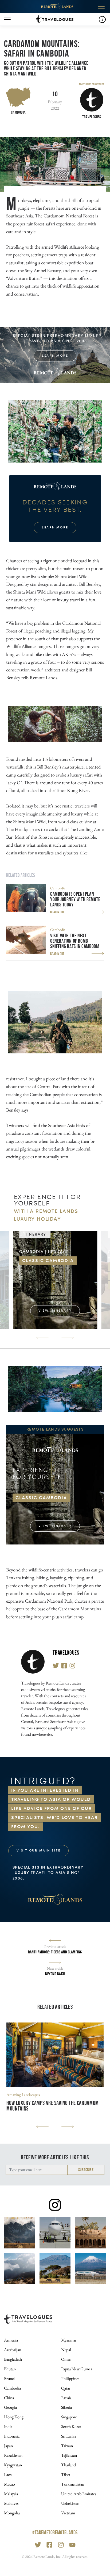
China (9, 2398)
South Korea (71, 2426)
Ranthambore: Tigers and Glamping (55, 1952)
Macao (9, 2484)
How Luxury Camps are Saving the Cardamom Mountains (53, 2106)
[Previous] (42, 1338)
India (8, 2426)
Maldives (11, 2503)
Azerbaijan (13, 2350)
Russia (66, 2398)
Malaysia (11, 2494)
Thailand (68, 2465)
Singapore (69, 2417)
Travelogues (66, 1653)
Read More (57, 912)
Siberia (66, 2407)
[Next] (68, 1338)
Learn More (55, 356)
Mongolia (12, 2513)
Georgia (10, 2407)
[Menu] (7, 19)
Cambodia (18, 112)
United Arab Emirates (79, 2494)
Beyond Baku (55, 1974)
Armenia (11, 2340)
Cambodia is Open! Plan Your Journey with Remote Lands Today (75, 899)
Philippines (70, 2378)
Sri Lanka (69, 2436)
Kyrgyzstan (13, 2465)
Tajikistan (69, 2455)
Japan (8, 2446)
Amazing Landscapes (23, 2095)
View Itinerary (55, 1311)
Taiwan (67, 2446)
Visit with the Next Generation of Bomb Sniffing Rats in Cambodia (75, 941)
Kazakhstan (13, 2455)
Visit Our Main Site (38, 1851)
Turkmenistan (73, 2484)
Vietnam (68, 2513)
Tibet (66, 2475)
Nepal (66, 2350)
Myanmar (69, 2340)
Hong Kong (14, 2417)
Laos (8, 2475)
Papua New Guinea (77, 2369)
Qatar (66, 2388)
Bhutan (10, 2369)
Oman (66, 2359)
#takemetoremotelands (55, 2532)
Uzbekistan (70, 2503)
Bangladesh (13, 2359)
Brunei (9, 2378)
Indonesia (12, 2436)
